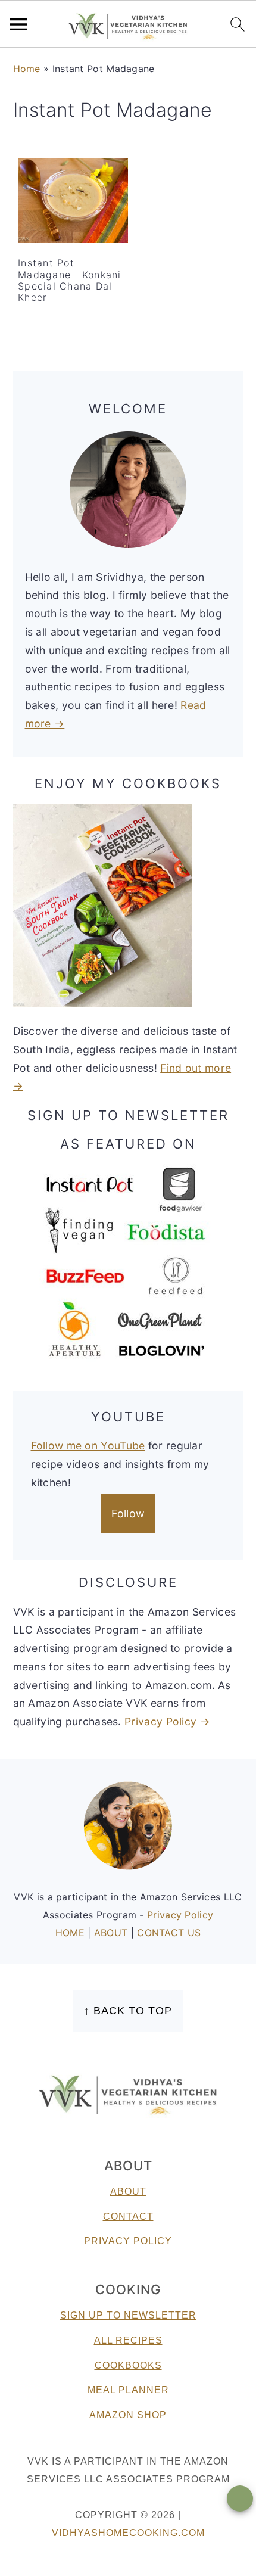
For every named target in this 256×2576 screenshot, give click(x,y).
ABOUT (113, 1933)
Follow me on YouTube (88, 1446)
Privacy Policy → (167, 1721)
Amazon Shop (128, 2415)
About (128, 2191)
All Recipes (128, 2340)
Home (27, 69)
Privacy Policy (180, 1915)
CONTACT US (169, 1933)
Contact (128, 2216)
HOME (72, 1933)
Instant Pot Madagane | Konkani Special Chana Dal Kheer (70, 280)
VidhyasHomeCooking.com (128, 2533)
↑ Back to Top (128, 2011)
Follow (128, 1513)
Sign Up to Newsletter (128, 2315)
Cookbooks (128, 2365)
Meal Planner (128, 2390)
